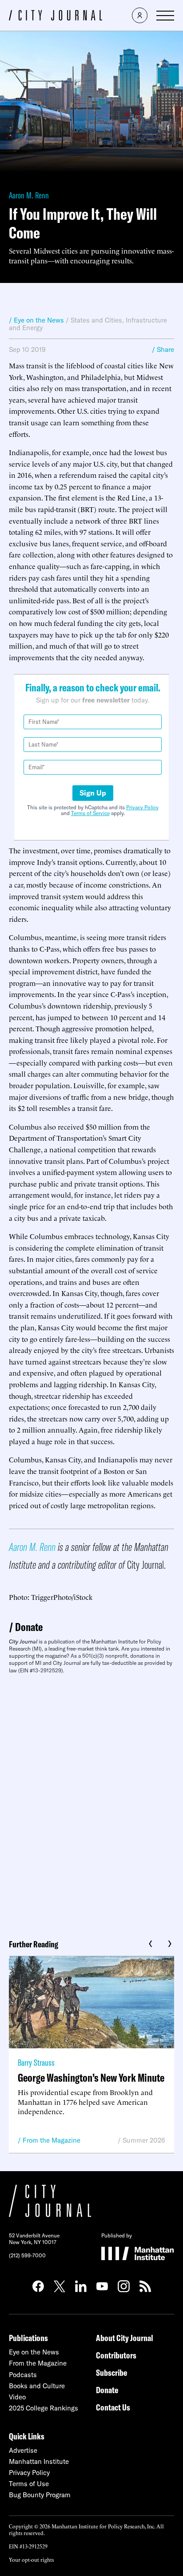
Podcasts (23, 2375)
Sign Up (93, 793)
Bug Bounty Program (40, 2495)
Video (17, 2397)
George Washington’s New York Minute (91, 2077)
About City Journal (125, 2338)
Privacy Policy (142, 807)
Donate (29, 1627)
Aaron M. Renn (29, 195)
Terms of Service (90, 813)
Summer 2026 (144, 2140)
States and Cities (96, 320)
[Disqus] (91, 1803)
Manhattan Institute (39, 2461)
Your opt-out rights (31, 2559)
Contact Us (113, 2407)
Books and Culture (37, 2386)
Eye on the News (34, 2352)
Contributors (116, 2355)
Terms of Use (29, 2484)
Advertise (23, 2450)
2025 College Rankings (44, 2408)
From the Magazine (52, 2140)
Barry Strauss (36, 2062)
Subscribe (111, 2372)
